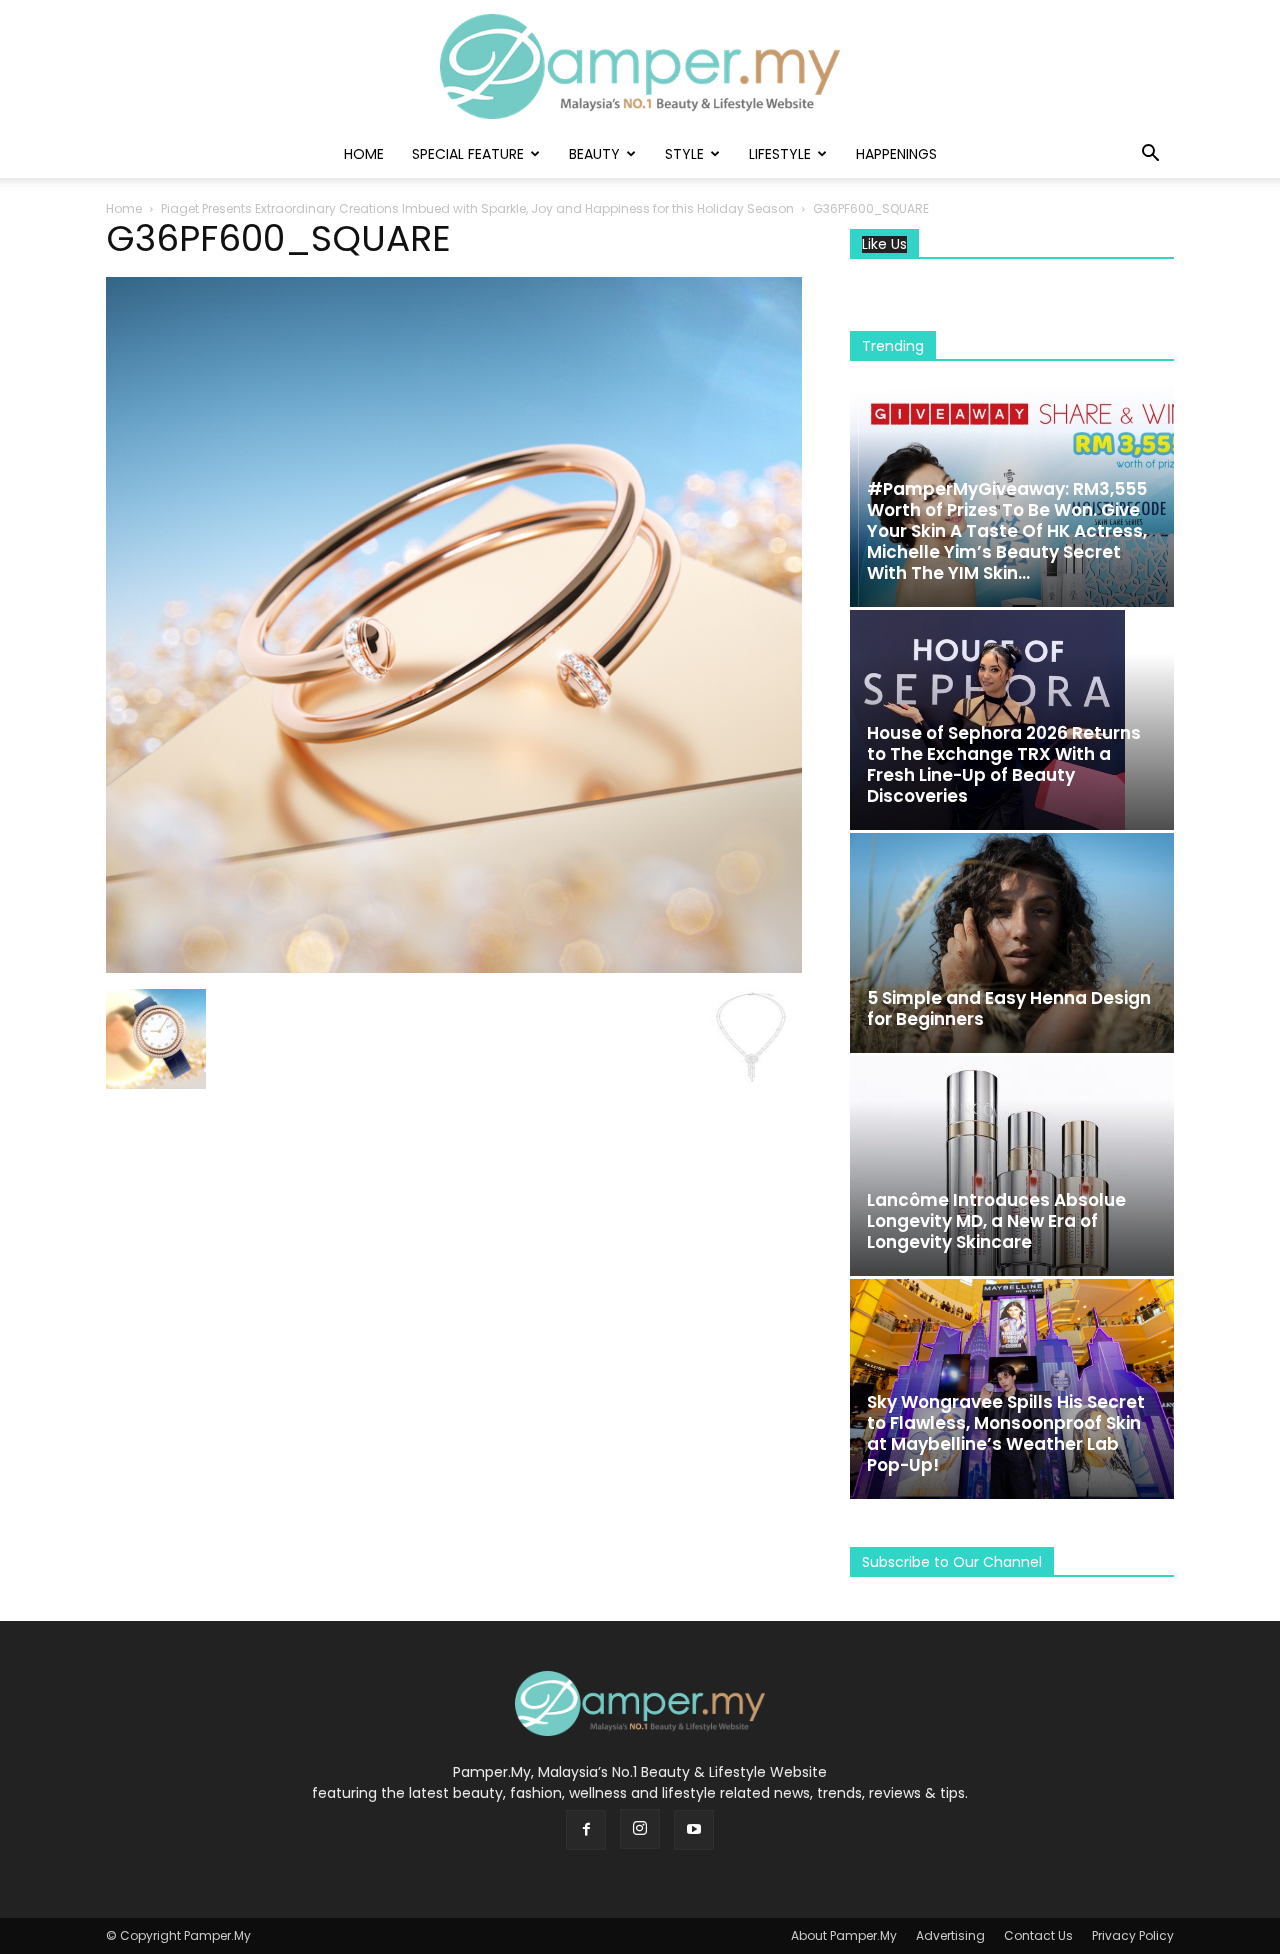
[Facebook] (586, 1830)
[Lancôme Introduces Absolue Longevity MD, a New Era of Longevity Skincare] (1012, 1166)
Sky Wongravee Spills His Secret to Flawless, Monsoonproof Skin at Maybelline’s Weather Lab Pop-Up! (1006, 1433)
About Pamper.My (844, 1935)
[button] (1150, 155)
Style (684, 154)
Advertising (950, 1935)
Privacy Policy (1133, 1935)
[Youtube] (694, 1830)
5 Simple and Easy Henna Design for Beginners (1009, 1008)
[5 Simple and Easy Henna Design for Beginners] (1012, 943)
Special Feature (468, 154)
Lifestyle (780, 154)
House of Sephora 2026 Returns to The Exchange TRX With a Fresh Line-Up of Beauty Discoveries (1004, 764)
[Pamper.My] (640, 66)
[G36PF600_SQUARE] (454, 968)
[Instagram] (640, 1829)
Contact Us (1038, 1935)
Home (364, 154)
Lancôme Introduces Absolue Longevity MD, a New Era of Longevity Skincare (996, 1221)
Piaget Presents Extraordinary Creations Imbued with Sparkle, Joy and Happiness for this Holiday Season (477, 208)
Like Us (884, 244)
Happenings (896, 154)
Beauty (594, 154)
